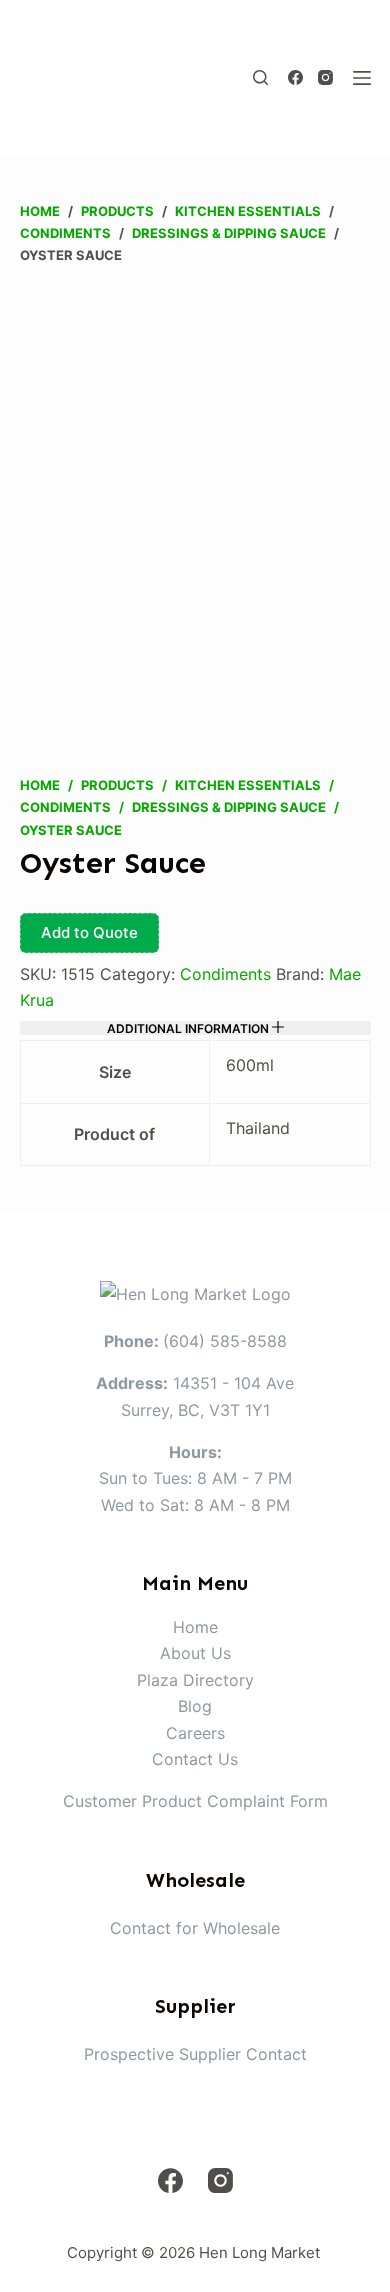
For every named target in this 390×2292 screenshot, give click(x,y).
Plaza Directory (195, 1680)
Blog (195, 1706)
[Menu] (362, 78)
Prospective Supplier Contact (195, 2054)
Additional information (189, 1028)
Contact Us (195, 1759)
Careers (195, 1733)
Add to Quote (89, 932)
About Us (195, 1653)
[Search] (260, 77)
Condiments (225, 974)
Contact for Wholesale (195, 1928)
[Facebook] (295, 77)
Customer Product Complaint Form (195, 1801)
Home (195, 1627)
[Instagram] (325, 77)
